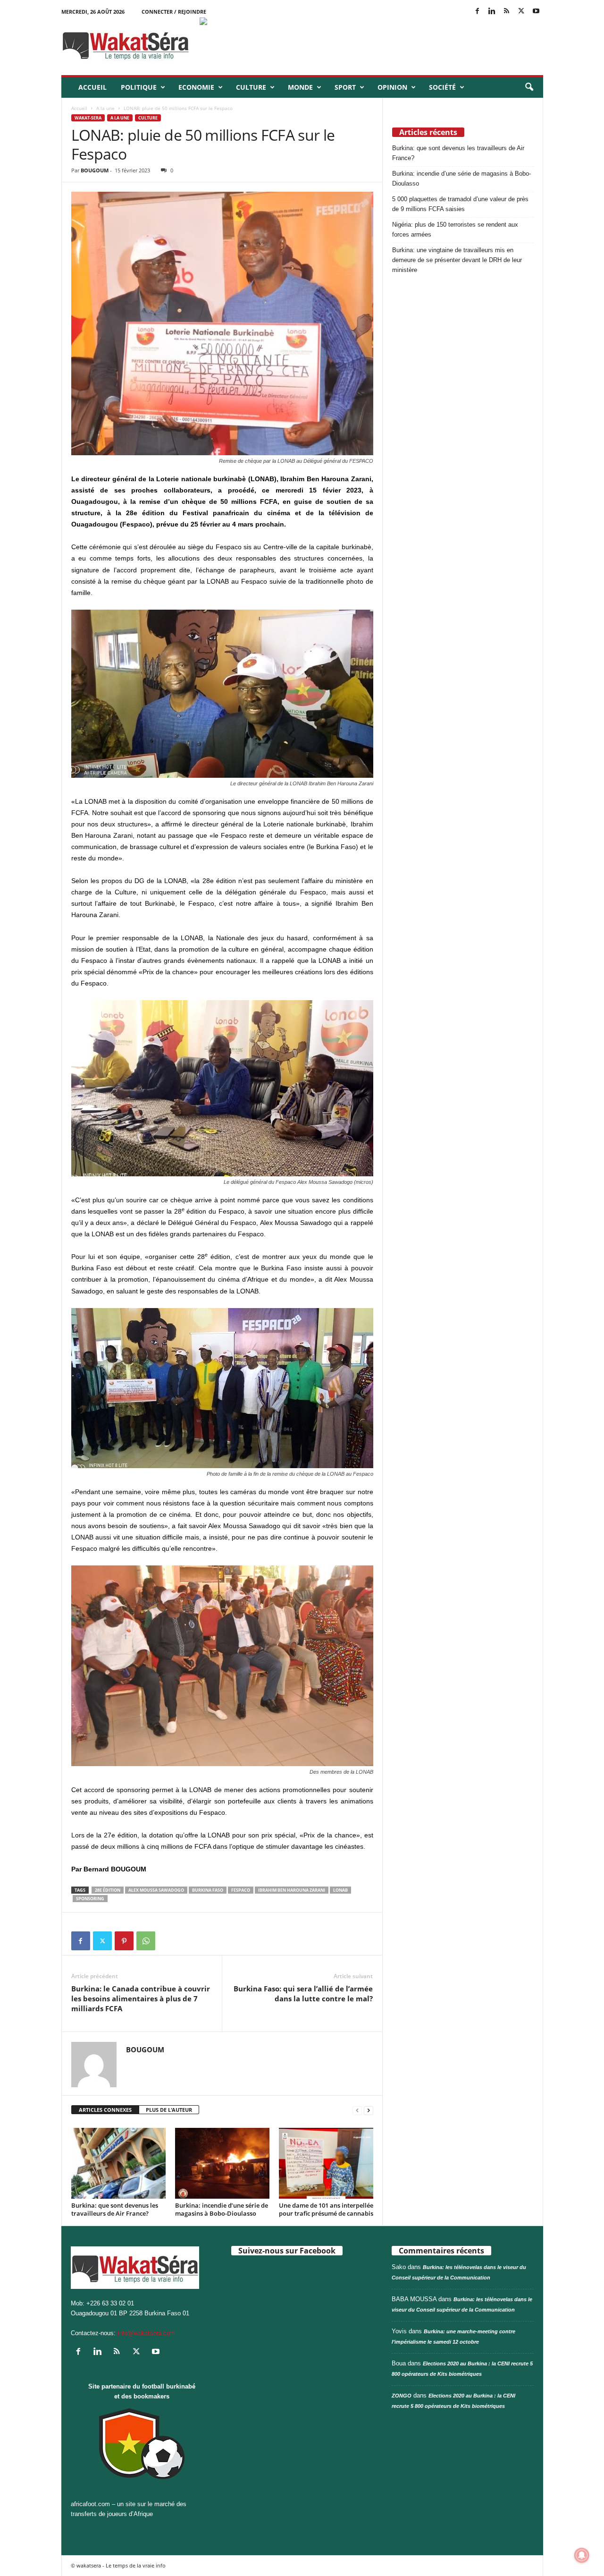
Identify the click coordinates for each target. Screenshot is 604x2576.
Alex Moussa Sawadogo (156, 1890)
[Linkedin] (492, 12)
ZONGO (402, 2396)
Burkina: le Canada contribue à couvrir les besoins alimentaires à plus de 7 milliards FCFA (141, 1998)
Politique (139, 87)
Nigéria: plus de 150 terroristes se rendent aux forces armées (455, 230)
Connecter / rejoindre (174, 12)
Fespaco (241, 1890)
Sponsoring (90, 1899)
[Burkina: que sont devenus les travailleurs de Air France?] (118, 2163)
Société (442, 87)
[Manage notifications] (582, 2555)
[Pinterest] (124, 1941)
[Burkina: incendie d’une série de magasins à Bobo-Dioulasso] (222, 2163)
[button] (529, 87)
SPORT (345, 87)
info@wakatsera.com (146, 2333)
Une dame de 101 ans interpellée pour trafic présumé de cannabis (326, 2209)
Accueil (92, 87)
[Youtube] (536, 12)
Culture (251, 87)
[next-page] (369, 2110)
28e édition (108, 1890)
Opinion (392, 87)
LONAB (340, 1890)
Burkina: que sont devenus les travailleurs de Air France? (115, 2209)
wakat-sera (88, 118)
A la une (105, 108)
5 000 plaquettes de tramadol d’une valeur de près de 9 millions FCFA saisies (460, 204)
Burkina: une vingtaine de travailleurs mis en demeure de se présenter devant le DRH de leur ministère (457, 260)
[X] (521, 12)
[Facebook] (478, 12)
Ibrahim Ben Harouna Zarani (292, 1890)
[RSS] (507, 12)
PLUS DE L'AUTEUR (169, 2110)
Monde (300, 87)
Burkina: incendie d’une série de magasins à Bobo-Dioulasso (222, 2209)
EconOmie (196, 87)
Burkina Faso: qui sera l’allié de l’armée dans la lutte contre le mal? (303, 1994)
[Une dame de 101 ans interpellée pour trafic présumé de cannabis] (326, 2163)
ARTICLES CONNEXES (105, 2110)
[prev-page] (357, 2110)
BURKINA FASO (208, 1890)
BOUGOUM (95, 170)
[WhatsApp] (146, 1941)
